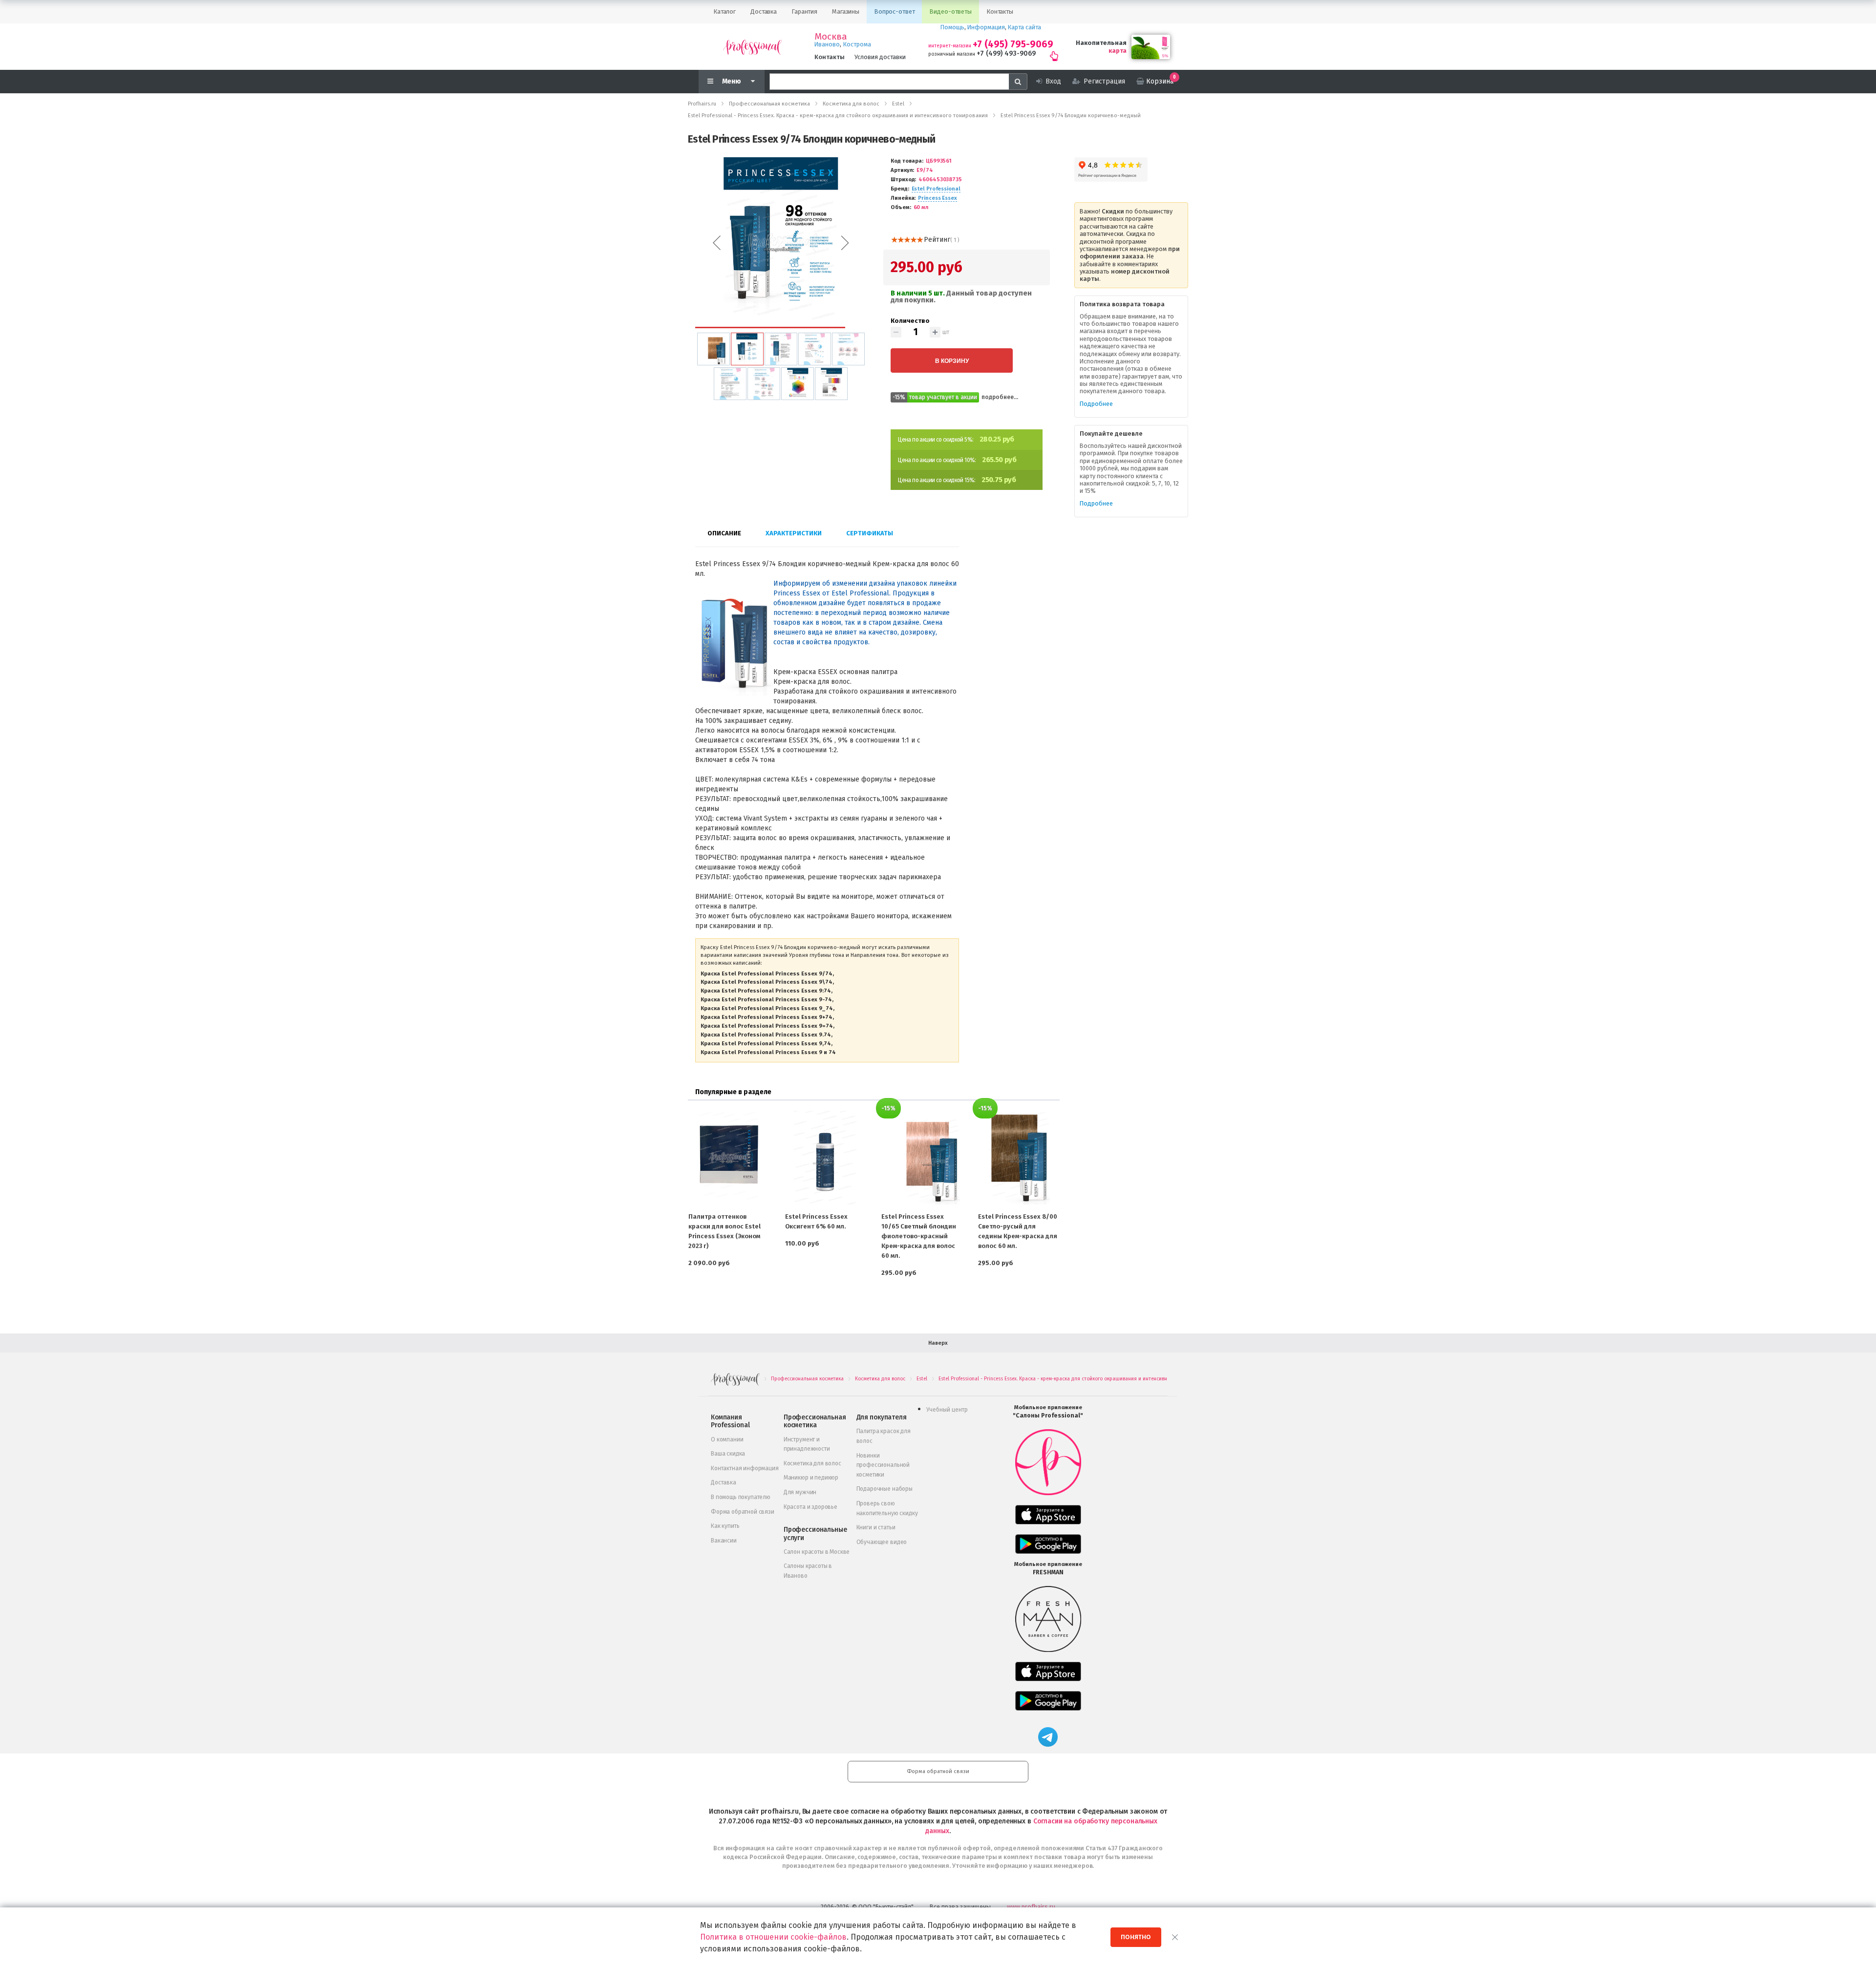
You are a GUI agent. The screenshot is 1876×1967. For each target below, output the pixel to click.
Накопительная (1101, 43)
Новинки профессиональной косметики (883, 1465)
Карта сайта (1024, 27)
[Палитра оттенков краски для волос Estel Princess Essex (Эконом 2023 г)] (729, 1158)
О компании (727, 1439)
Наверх (938, 1343)
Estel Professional (936, 189)
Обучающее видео (882, 1542)
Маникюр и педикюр (811, 1478)
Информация (986, 27)
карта (1118, 51)
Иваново (827, 44)
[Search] (1018, 82)
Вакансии (724, 1541)
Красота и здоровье (810, 1507)
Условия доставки (880, 57)
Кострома (857, 44)
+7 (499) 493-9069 (1006, 53)
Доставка (724, 1482)
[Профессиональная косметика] (752, 47)
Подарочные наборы (885, 1489)
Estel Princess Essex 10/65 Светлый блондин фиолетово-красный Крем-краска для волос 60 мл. (919, 1236)
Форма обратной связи (743, 1512)
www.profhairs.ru (1031, 1907)
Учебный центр (947, 1410)
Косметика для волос (812, 1463)
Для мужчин (800, 1492)
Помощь (952, 27)
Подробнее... (1000, 397)
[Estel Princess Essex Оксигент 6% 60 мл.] (826, 1158)
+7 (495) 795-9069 (1013, 44)
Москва (831, 37)
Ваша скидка (728, 1454)
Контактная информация (745, 1468)
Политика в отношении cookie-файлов (773, 1937)
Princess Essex (937, 198)
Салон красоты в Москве (817, 1552)
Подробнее (1096, 404)
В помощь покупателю (741, 1497)
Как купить (725, 1526)
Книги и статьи (876, 1527)
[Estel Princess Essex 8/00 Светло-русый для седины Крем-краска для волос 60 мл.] (1019, 1158)
